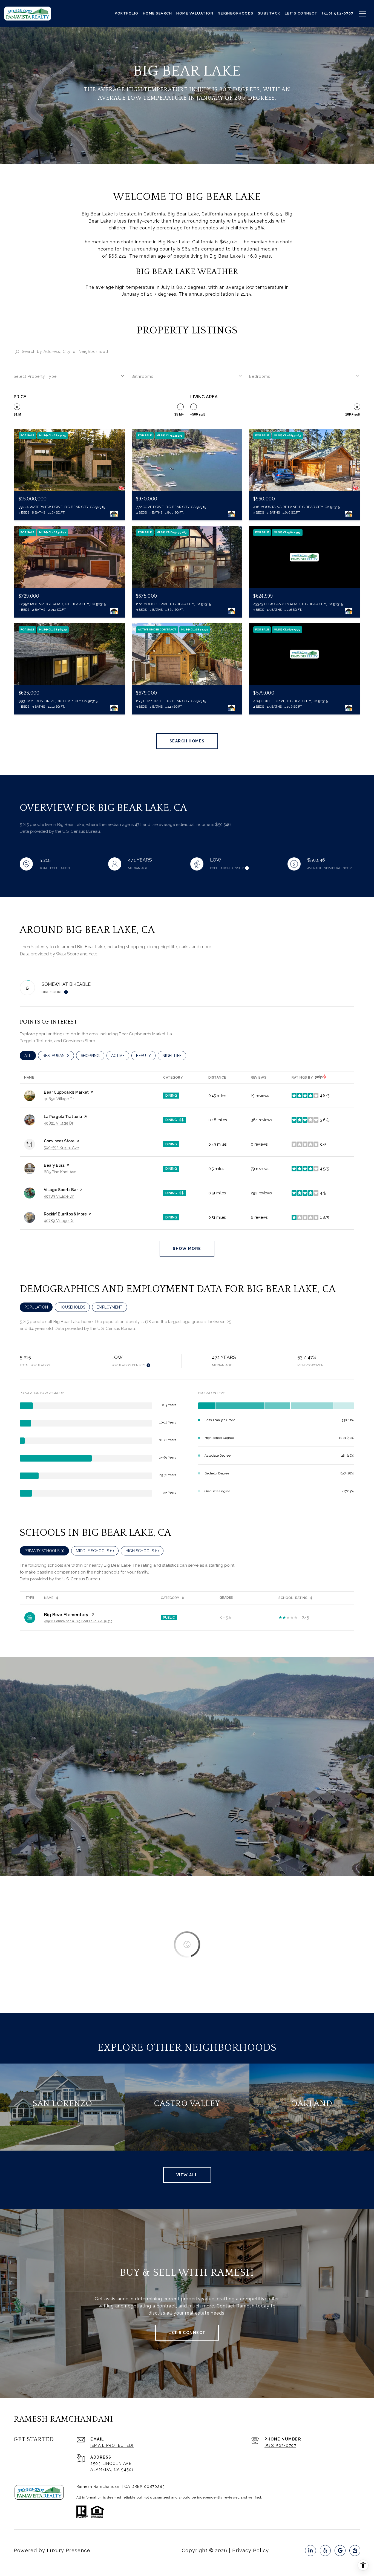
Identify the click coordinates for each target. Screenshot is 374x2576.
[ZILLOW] (355, 2551)
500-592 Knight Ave (61, 1148)
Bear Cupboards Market (66, 1092)
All (30, 1056)
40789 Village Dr (59, 1196)
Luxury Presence (69, 2550)
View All (187, 2175)
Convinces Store (59, 1141)
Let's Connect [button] (187, 2333)
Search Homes (187, 741)
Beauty (146, 1056)
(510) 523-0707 (280, 2445)
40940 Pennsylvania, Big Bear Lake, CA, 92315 (78, 1621)
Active (120, 1056)
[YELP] (325, 2551)
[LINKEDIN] (310, 2551)
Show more (187, 1249)
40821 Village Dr (59, 1123)
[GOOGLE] (340, 2551)
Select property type (35, 376)
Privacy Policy (251, 2550)
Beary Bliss (54, 1165)
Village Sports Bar (61, 1190)
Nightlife (174, 1056)
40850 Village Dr (59, 1099)
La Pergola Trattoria (63, 1117)
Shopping (93, 1056)
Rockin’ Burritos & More (65, 1214)
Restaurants (58, 1056)
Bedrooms (260, 376)
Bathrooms (142, 376)
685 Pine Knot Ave (60, 1172)
